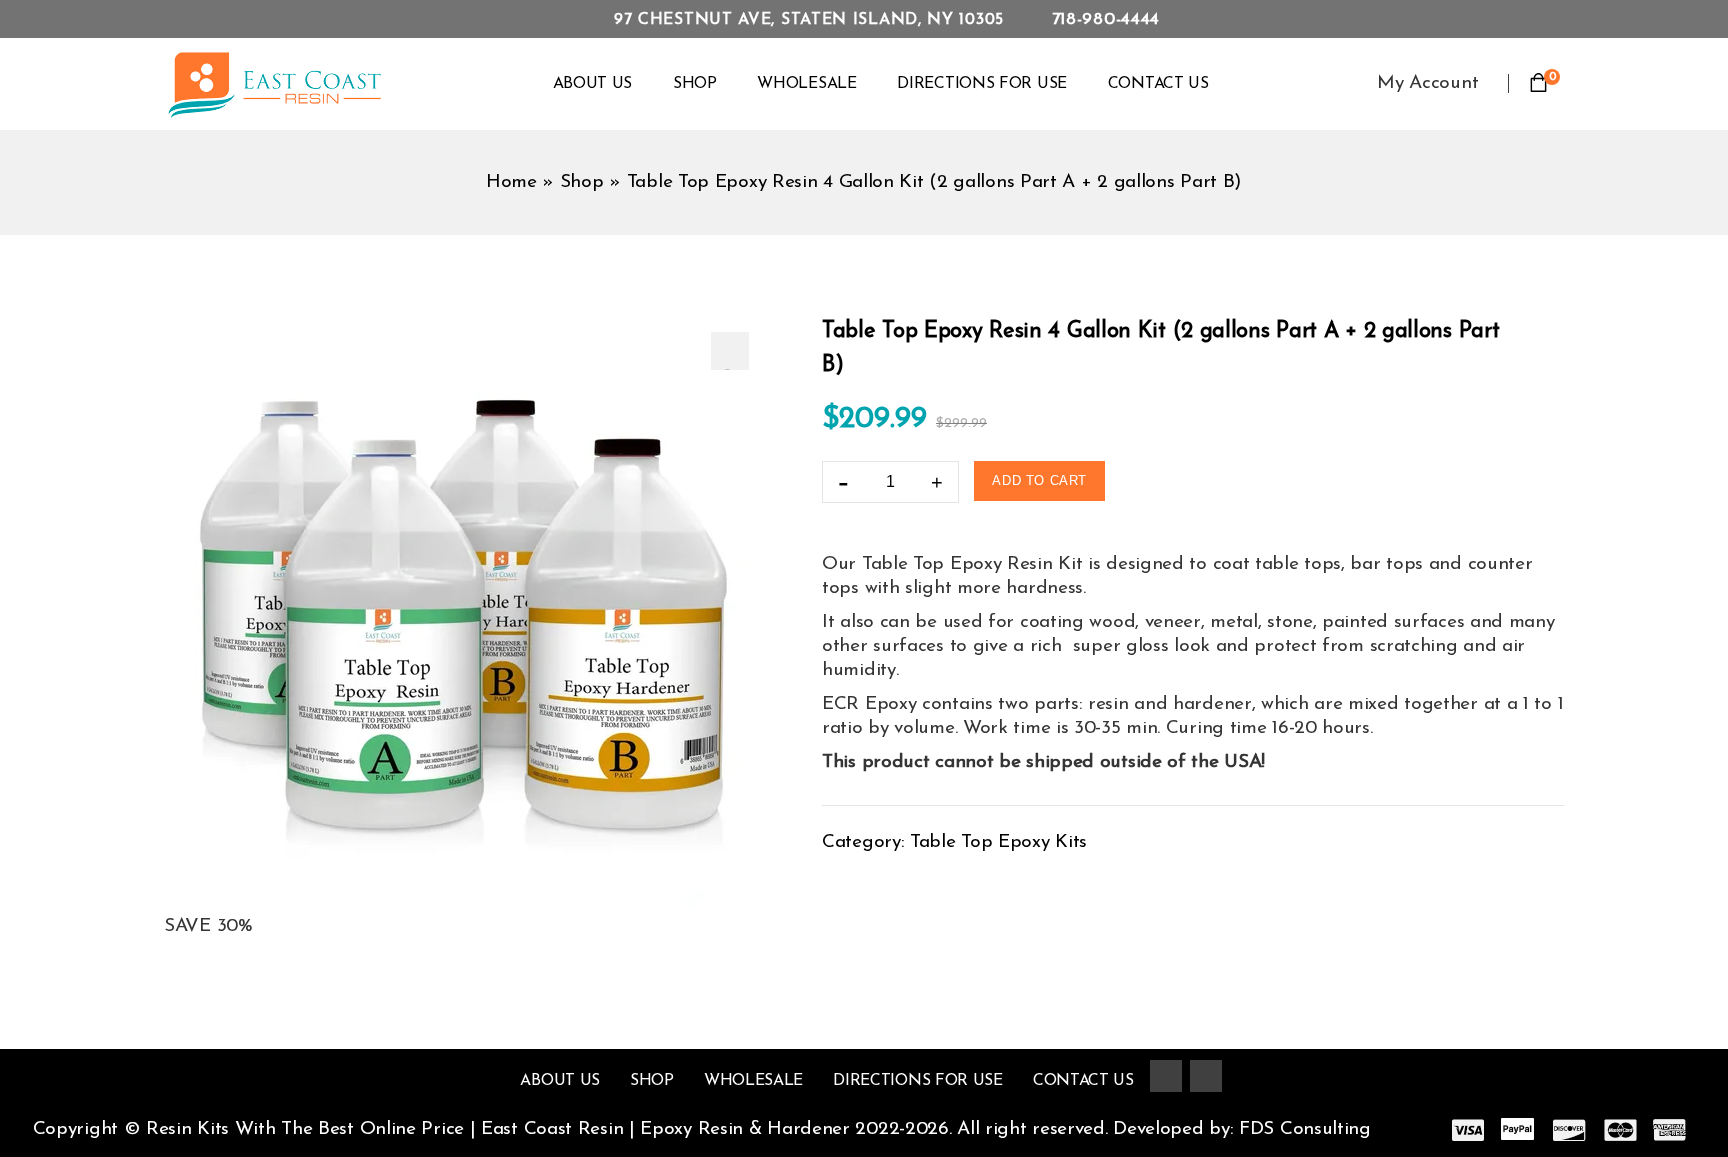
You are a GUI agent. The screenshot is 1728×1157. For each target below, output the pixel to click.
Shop (695, 84)
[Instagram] (1206, 1076)
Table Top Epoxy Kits (998, 842)
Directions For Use (982, 84)
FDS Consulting (1308, 1129)
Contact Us (1158, 84)
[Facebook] (1166, 1076)
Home (511, 182)
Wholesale (806, 84)
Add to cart (1039, 480)
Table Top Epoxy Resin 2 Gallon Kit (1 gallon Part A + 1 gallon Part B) (1551, 326)
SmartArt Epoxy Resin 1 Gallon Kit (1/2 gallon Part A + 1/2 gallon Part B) (1525, 326)
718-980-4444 (1106, 19)
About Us (593, 84)
